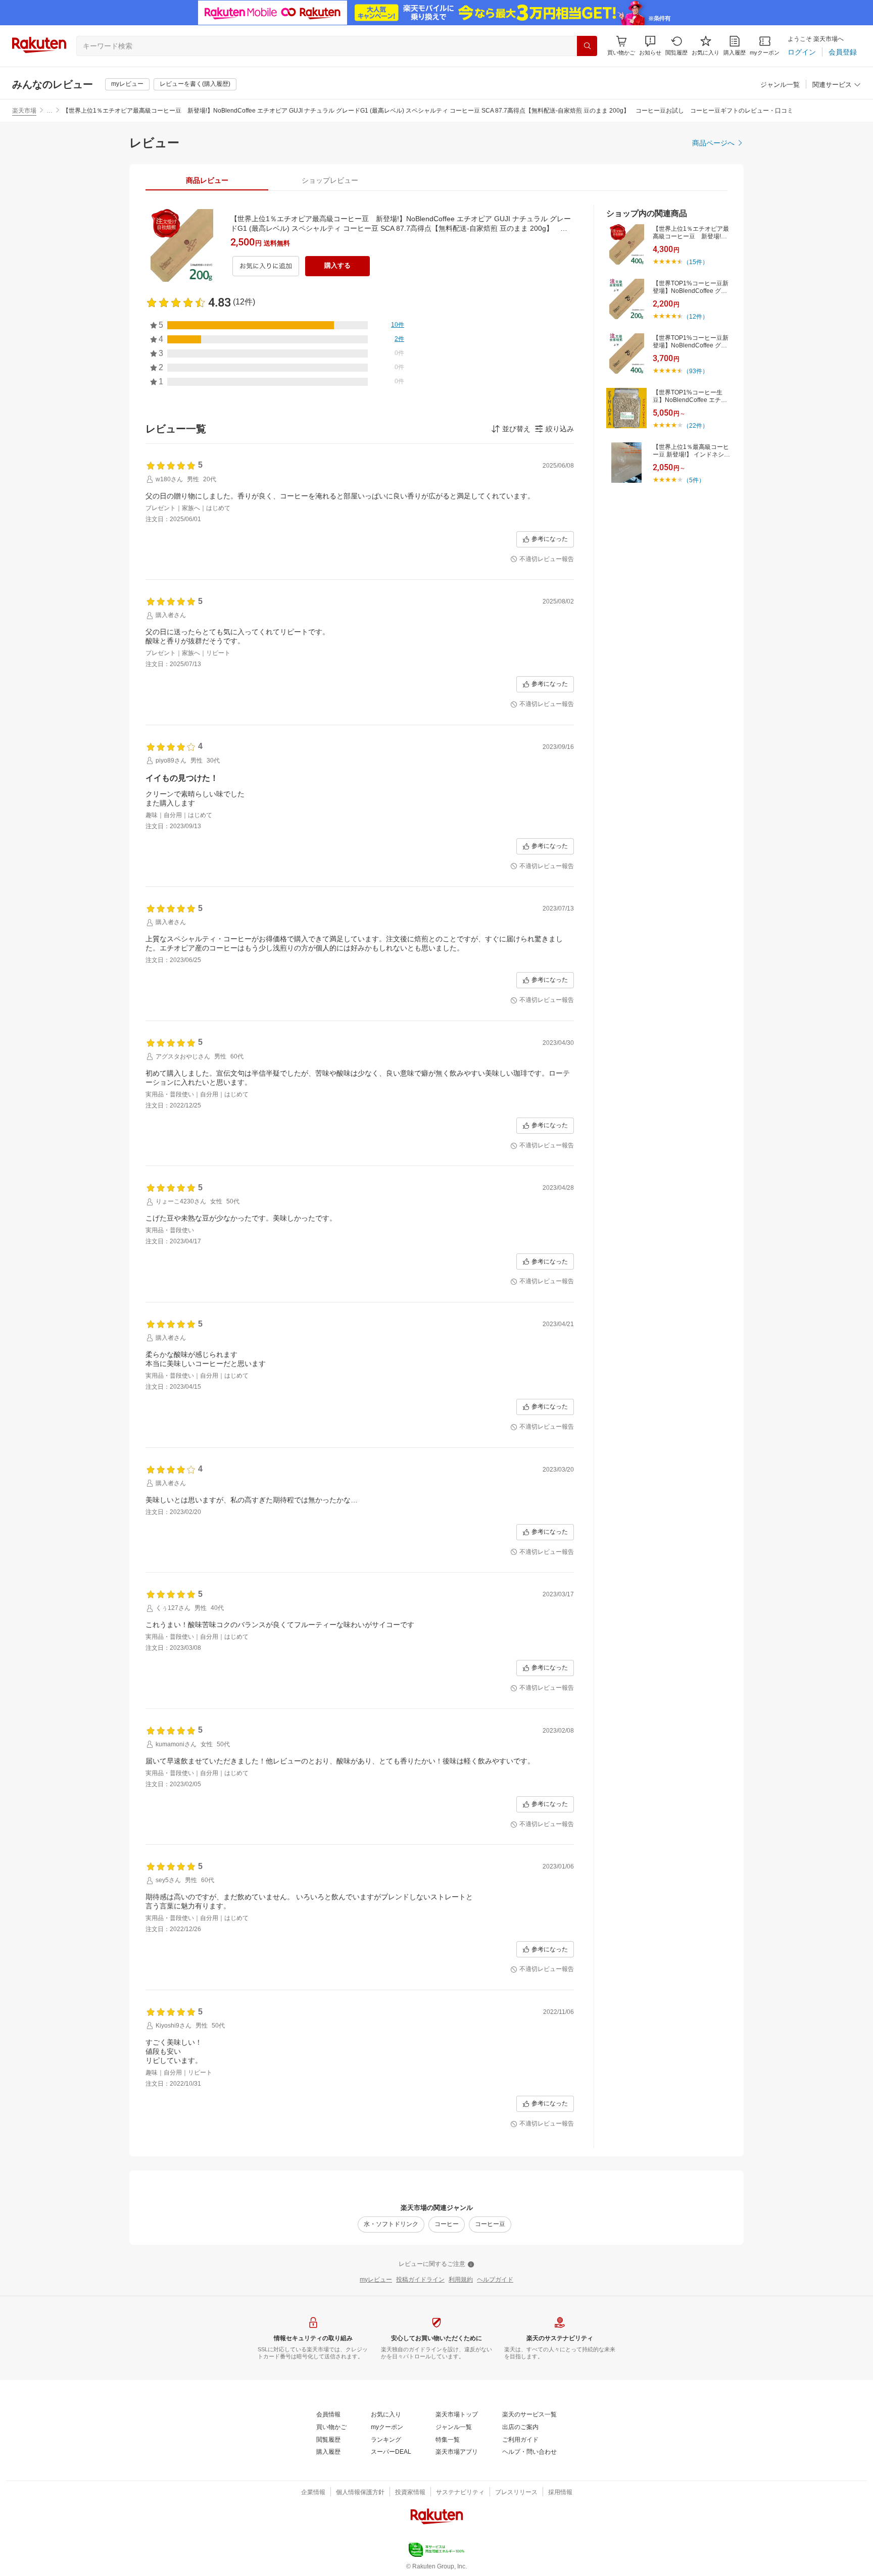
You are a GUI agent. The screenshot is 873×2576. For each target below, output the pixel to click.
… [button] (50, 111)
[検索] (587, 46)
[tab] (207, 180)
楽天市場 (24, 111)
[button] (650, 46)
